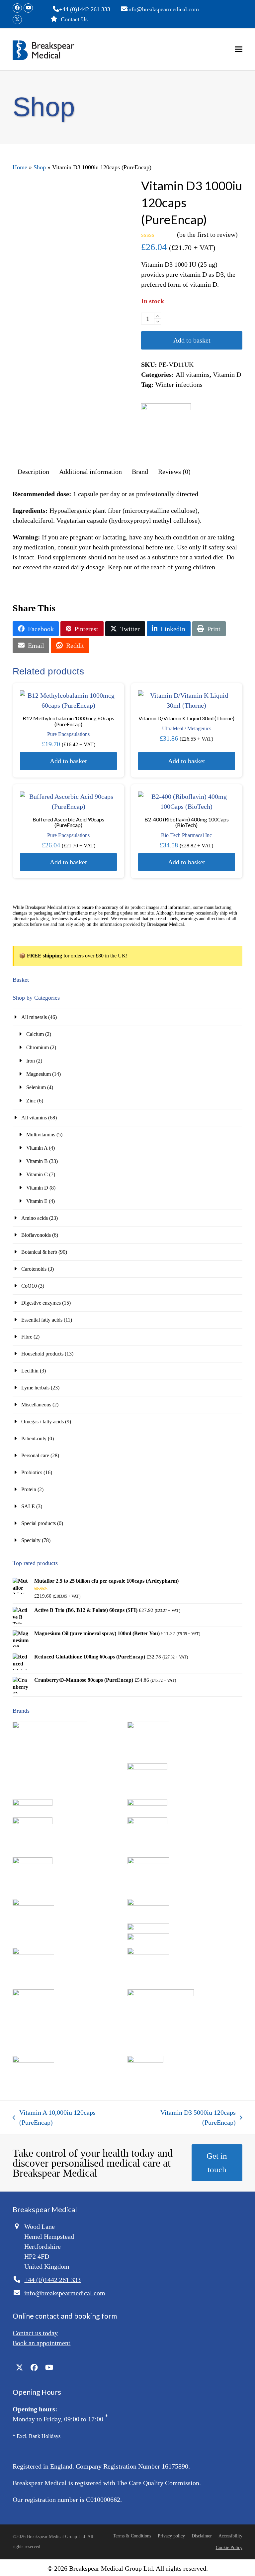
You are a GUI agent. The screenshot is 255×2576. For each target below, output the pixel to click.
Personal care (35, 1455)
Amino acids (35, 1218)
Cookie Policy (229, 2548)
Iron (31, 1061)
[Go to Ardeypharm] (147, 1768)
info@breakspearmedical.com (163, 9)
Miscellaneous (36, 1405)
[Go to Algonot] (148, 1726)
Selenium (36, 1087)
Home (20, 167)
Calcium (35, 1034)
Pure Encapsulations (68, 734)
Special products (39, 1523)
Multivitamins (41, 1135)
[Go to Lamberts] (33, 1953)
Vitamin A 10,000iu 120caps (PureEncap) (54, 2118)
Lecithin (30, 1371)
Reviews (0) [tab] (174, 472)
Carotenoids (34, 1269)
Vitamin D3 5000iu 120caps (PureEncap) (183, 2118)
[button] (239, 49)
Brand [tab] (140, 472)
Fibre (27, 1337)
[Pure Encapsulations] (166, 428)
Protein (29, 1489)
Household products (42, 1354)
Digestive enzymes (41, 1303)
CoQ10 (29, 1286)
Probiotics (32, 1472)
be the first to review (207, 234)
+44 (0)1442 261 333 (85, 9)
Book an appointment (42, 2343)
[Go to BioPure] (33, 1862)
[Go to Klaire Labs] (148, 1938)
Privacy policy (171, 2536)
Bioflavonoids (36, 1235)
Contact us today (35, 2333)
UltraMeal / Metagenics (187, 728)
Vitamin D (227, 374)
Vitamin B (37, 1161)
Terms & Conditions (132, 2536)
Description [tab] (33, 472)
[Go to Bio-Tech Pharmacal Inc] (33, 1822)
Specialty (31, 1540)
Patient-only (34, 1438)
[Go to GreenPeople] (33, 1904)
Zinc (31, 1101)
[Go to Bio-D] (147, 1804)
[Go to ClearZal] (148, 1862)
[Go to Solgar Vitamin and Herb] (33, 2061)
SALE (28, 1506)
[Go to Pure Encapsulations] (161, 1994)
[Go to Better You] (33, 1804)
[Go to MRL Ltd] (148, 1953)
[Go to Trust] (145, 2061)
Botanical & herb (39, 1252)
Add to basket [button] (68, 761)
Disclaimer (202, 2536)
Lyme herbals (35, 1388)
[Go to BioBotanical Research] (147, 1822)
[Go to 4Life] (50, 1726)
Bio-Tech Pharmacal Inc (186, 835)
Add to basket (192, 340)
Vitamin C (37, 1174)
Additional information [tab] (90, 472)
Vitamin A (37, 1148)
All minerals (34, 1017)
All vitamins (193, 374)
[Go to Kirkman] (148, 1928)
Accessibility (230, 2536)
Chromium (38, 1047)
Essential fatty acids (42, 1320)
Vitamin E (37, 1201)
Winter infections (179, 384)
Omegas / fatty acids (42, 1422)
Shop (40, 167)
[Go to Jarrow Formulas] (148, 1904)
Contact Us (74, 19)
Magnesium (39, 1074)
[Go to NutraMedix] (33, 1994)
